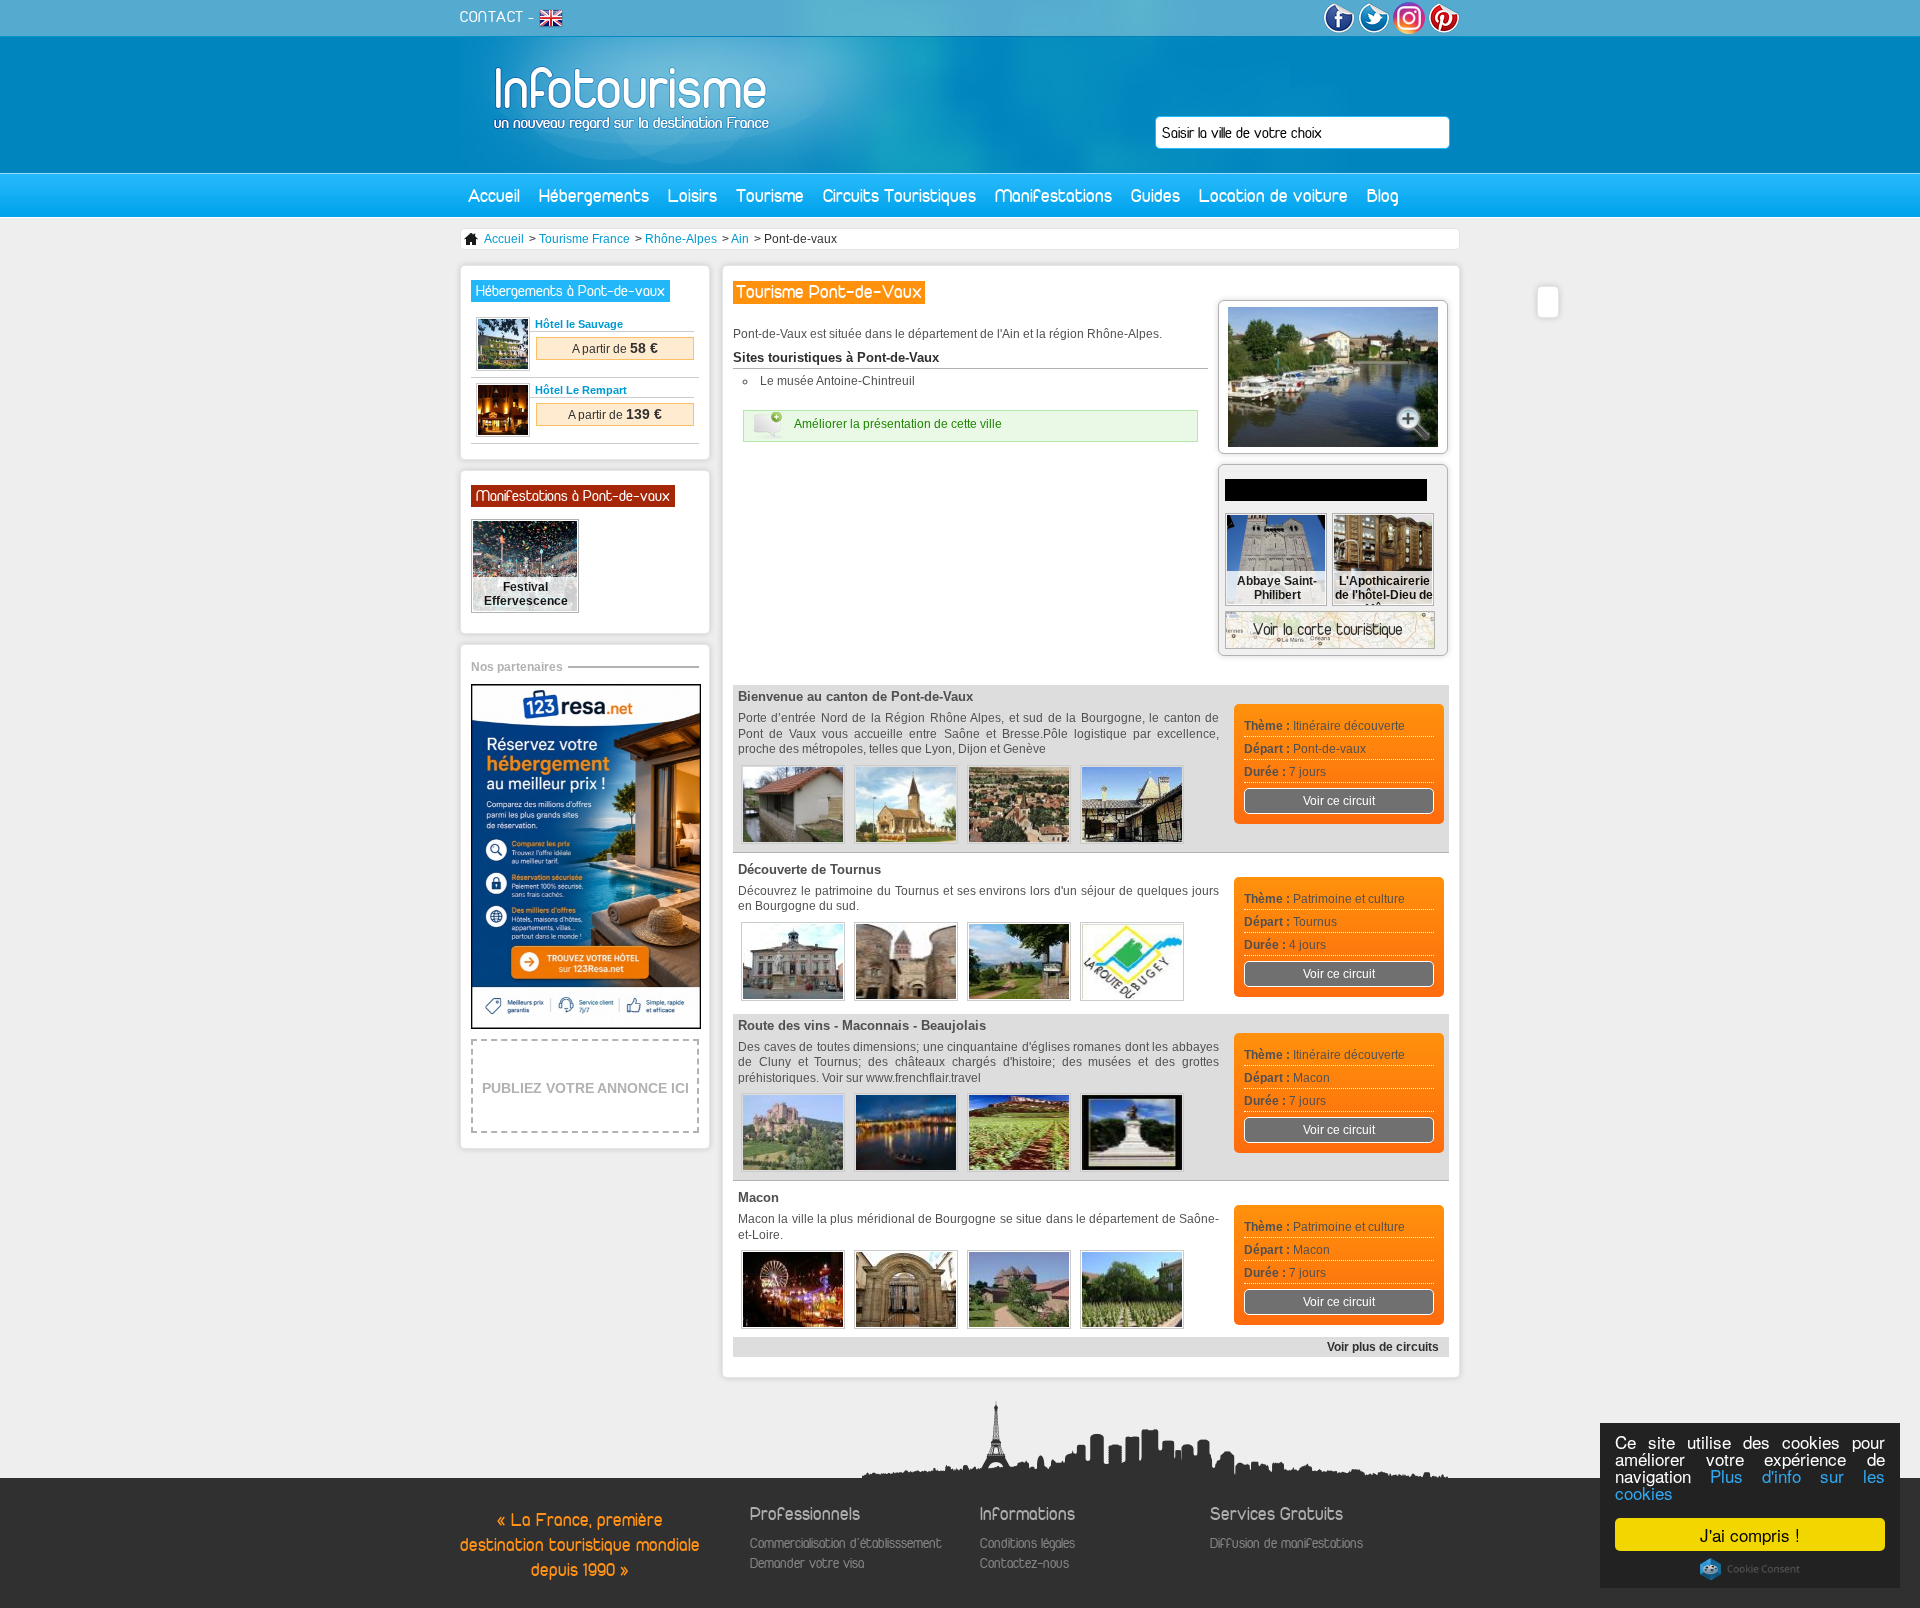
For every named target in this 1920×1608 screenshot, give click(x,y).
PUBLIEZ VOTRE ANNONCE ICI (585, 1088)
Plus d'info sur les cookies (1750, 1484)
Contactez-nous (1024, 1563)
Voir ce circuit (1339, 801)
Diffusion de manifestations (1286, 1543)
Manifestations (1053, 195)
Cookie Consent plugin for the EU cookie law (1750, 1569)
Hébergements (594, 195)
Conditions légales (1027, 1543)
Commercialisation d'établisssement (846, 1543)
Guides (1155, 195)
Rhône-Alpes (681, 239)
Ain (740, 239)
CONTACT (492, 17)
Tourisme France (584, 239)
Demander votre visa (807, 1563)
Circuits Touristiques (899, 195)
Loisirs (692, 195)
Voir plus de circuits (1383, 1347)
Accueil (494, 195)
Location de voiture (1273, 195)
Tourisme (770, 195)
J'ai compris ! (1750, 1534)
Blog (1383, 195)
